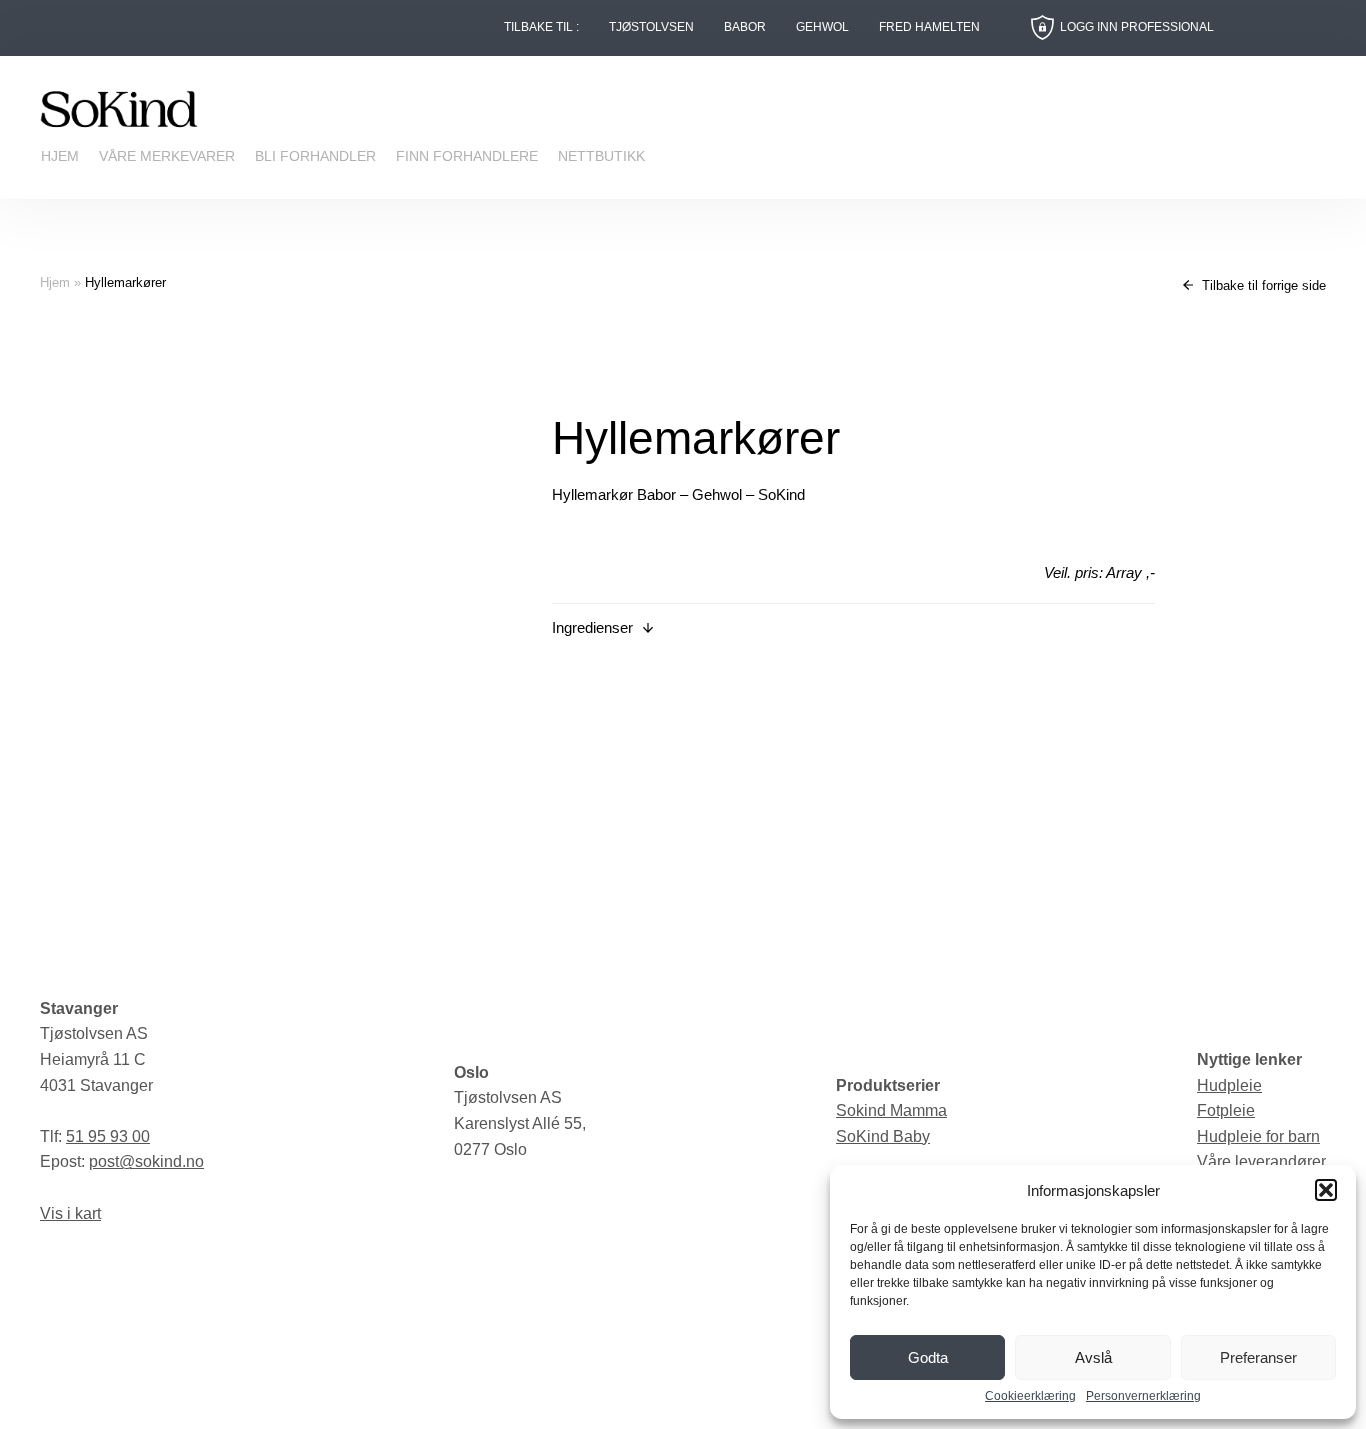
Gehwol (822, 27)
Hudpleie (1229, 1085)
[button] (1326, 1190)
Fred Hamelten (929, 27)
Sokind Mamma (891, 1110)
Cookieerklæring (1030, 1396)
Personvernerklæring (1143, 1396)
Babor (745, 27)
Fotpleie (1226, 1110)
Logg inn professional (1137, 27)
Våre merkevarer (167, 156)
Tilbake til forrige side (1262, 285)
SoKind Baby (883, 1136)
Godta (928, 1357)
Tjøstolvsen (651, 27)
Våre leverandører (1261, 1161)
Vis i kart (70, 1213)
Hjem (60, 156)
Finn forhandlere (467, 156)
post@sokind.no (146, 1161)
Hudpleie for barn (1258, 1136)
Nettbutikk (601, 156)
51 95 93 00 (108, 1136)
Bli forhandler (315, 156)
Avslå (1093, 1357)
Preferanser (1258, 1357)
